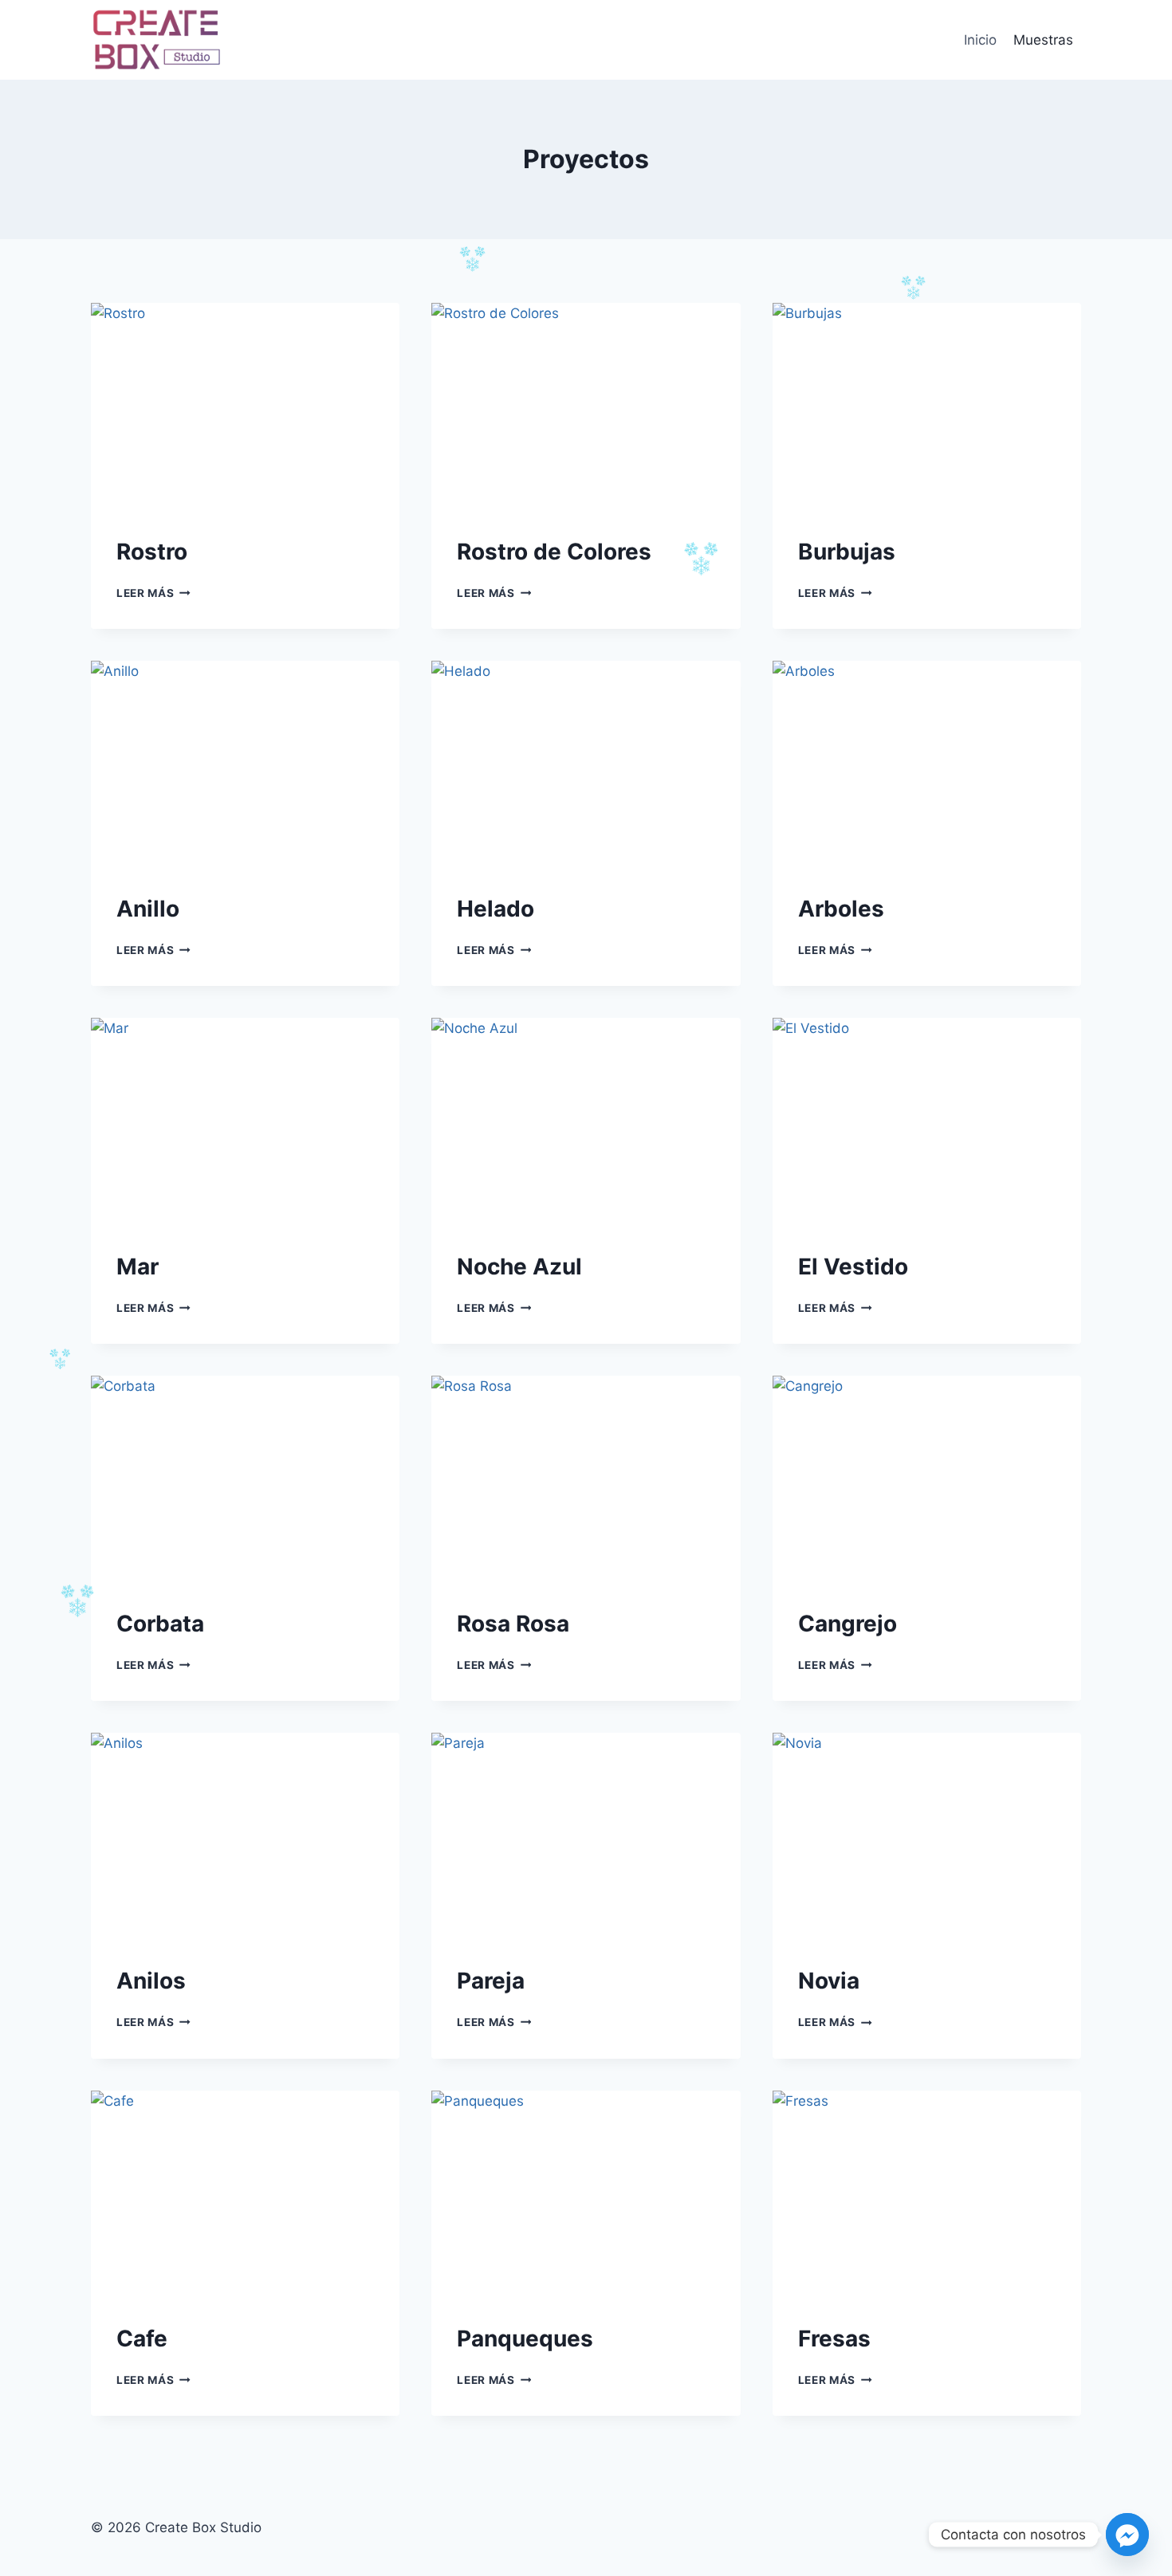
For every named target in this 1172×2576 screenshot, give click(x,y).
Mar (138, 1266)
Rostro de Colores (554, 552)
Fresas (834, 2338)
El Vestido (853, 1266)
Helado (496, 909)
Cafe (142, 2338)
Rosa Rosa (513, 1624)
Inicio (980, 40)
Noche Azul (519, 1266)
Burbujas (847, 552)
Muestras (1043, 40)
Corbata (160, 1624)
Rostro (152, 552)
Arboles (841, 909)
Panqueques (525, 2338)
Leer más (153, 593)
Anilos (151, 1981)
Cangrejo (848, 1624)
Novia (829, 1981)
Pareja (491, 1981)
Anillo (148, 909)
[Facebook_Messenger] (1127, 2535)
